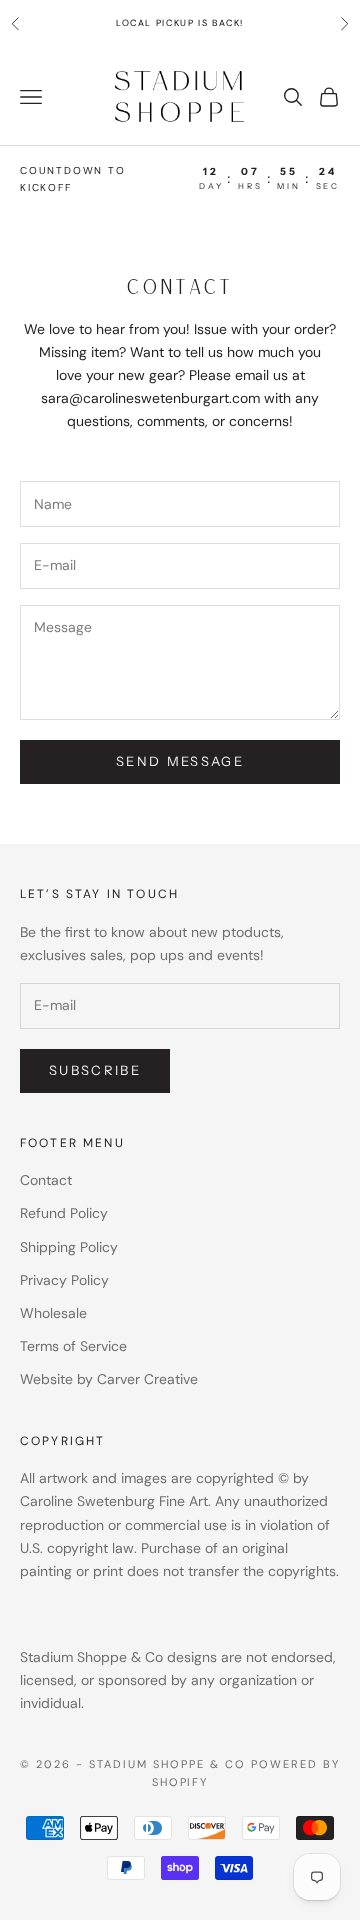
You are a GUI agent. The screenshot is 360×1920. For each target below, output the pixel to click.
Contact (46, 1180)
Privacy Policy (64, 1280)
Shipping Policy (69, 1247)
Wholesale (53, 1313)
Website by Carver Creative (109, 1379)
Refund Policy (64, 1213)
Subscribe (95, 1070)
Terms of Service (73, 1346)
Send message (180, 761)
